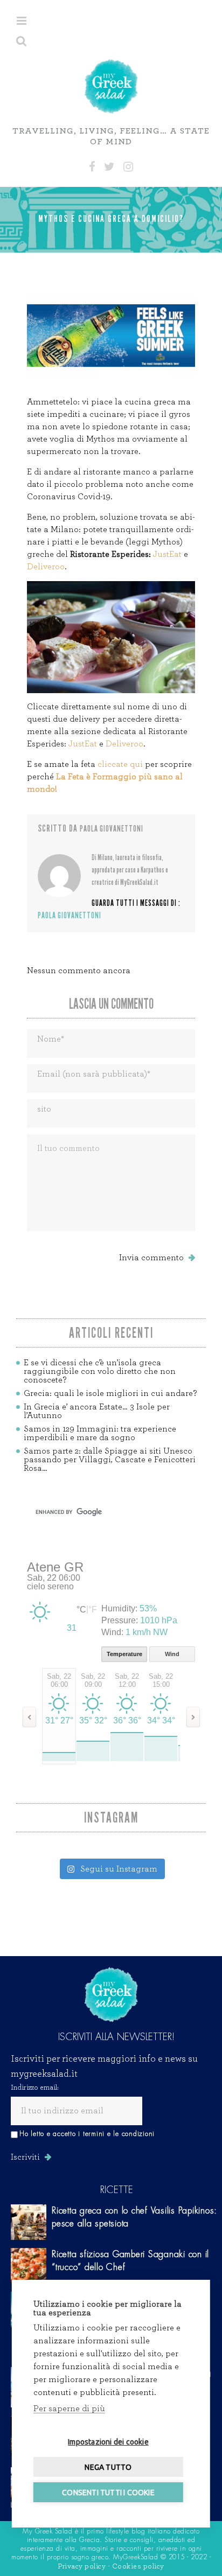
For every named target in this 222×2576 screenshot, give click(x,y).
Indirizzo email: (35, 2088)
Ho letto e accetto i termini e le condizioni (87, 2134)
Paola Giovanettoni (112, 829)
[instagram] (128, 167)
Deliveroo (46, 567)
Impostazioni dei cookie (108, 2442)
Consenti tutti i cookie (108, 2493)
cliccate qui (120, 764)
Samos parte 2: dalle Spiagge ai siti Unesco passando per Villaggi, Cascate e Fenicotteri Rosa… (110, 1460)
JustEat (167, 554)
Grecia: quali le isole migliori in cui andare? (110, 1393)
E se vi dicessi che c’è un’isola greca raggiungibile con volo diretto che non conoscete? (100, 1371)
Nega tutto (108, 2467)
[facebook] (92, 167)
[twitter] (109, 167)
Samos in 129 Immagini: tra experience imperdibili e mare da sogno (100, 1433)
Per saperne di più (69, 2409)
